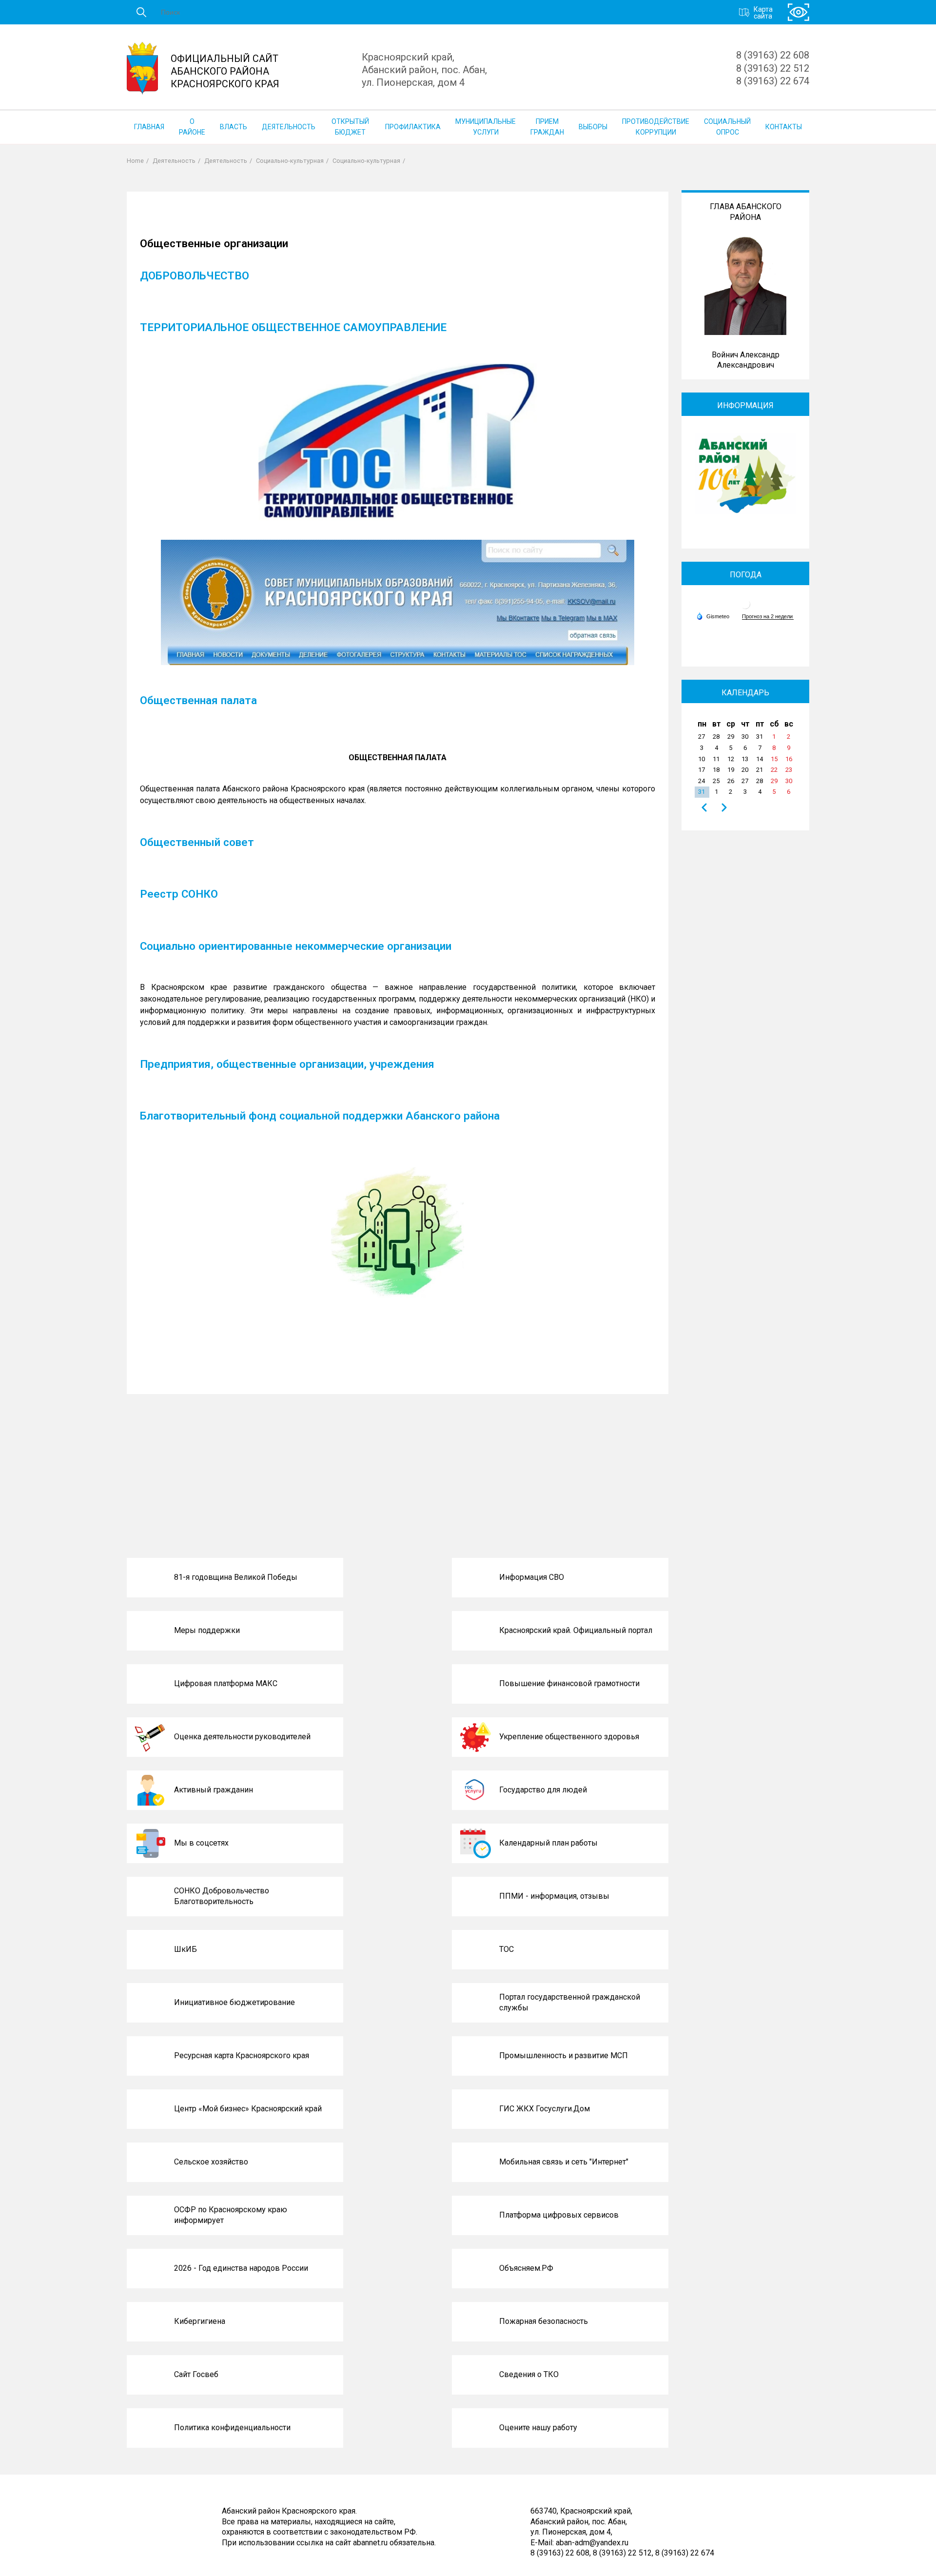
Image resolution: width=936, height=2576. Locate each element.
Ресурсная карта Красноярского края (242, 2055)
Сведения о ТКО (529, 2374)
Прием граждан (547, 127)
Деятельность (289, 127)
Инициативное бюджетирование (234, 2002)
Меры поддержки (207, 1630)
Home (135, 161)
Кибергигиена (200, 2321)
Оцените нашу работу (538, 2428)
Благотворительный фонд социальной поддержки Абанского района (320, 1116)
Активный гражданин (214, 1790)
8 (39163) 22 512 (773, 68)
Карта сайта (763, 12)
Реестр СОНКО (179, 894)
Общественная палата (198, 700)
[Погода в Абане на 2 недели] (768, 617)
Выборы (593, 127)
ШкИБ (185, 1949)
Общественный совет (197, 842)
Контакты (784, 127)
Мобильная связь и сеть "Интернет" (564, 2162)
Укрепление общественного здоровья (569, 1737)
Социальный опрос (727, 127)
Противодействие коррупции (656, 127)
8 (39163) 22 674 (773, 81)
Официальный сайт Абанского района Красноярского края (225, 71)
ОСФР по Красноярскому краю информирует (231, 2215)
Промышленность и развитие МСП (564, 2055)
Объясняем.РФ (526, 2268)
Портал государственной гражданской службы (570, 2002)
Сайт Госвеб (196, 2374)
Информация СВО (532, 1577)
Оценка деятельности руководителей (242, 1737)
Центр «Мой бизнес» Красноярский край (248, 2109)
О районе (192, 127)
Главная (149, 127)
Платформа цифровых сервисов (559, 2215)
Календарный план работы (548, 1843)
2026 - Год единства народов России (241, 2268)
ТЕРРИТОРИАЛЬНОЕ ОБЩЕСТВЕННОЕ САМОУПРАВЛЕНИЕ (293, 327)
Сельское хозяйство (211, 2162)
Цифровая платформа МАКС (226, 1683)
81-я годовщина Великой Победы (236, 1577)
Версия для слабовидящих (799, 12)
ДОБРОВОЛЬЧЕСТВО (195, 275)
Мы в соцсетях (201, 1843)
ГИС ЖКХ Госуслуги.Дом (545, 2109)
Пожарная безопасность (544, 2321)
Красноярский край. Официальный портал (576, 1630)
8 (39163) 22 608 (773, 55)
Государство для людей (543, 1790)
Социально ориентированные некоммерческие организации (296, 946)
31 (702, 792)
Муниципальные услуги (486, 127)
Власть (234, 127)
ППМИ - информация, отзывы (554, 1896)
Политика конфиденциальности (232, 2428)
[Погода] (713, 616)
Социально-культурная (290, 161)
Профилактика (413, 127)
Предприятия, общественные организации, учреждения (287, 1064)
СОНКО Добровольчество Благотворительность (222, 1896)
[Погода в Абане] (745, 608)
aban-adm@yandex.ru (592, 2542)
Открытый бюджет (350, 127)
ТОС (507, 1949)
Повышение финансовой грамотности (569, 1683)
